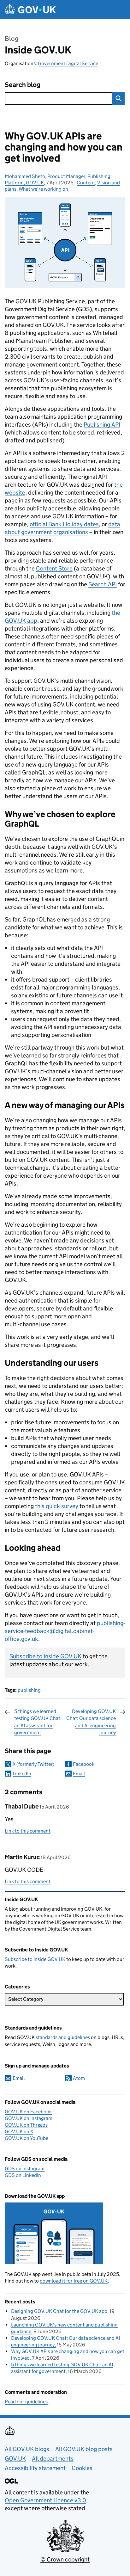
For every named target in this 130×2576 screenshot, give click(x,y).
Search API (103, 584)
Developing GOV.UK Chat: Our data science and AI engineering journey (91, 1722)
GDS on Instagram (25, 2169)
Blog (12, 39)
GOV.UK (15, 2459)
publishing (29, 1690)
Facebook (84, 1764)
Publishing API (102, 425)
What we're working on (43, 189)
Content (86, 183)
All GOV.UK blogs (27, 2449)
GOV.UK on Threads (26, 2125)
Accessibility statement (35, 2468)
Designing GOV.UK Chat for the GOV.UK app (59, 2311)
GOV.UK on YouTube (27, 2138)
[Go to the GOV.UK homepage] (30, 10)
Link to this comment (28, 1831)
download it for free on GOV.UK (74, 2281)
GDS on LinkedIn (23, 2175)
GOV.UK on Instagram (29, 2118)
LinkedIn (22, 1774)
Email (79, 1774)
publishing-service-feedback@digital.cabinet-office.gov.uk (65, 1631)
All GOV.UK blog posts (84, 2449)
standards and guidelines (63, 2037)
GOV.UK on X (19, 2132)
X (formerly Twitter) (33, 1764)
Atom (79, 2078)
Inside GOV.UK (38, 50)
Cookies (82, 2468)
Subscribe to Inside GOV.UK (45, 1656)
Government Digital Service (68, 63)
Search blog (23, 85)
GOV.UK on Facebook (28, 2112)
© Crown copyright (65, 2559)
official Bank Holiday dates (64, 524)
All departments (53, 2459)
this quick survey (57, 1506)
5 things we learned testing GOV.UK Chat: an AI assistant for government (38, 1722)
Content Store (54, 568)
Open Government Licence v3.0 (45, 2500)
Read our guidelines (26, 2402)
